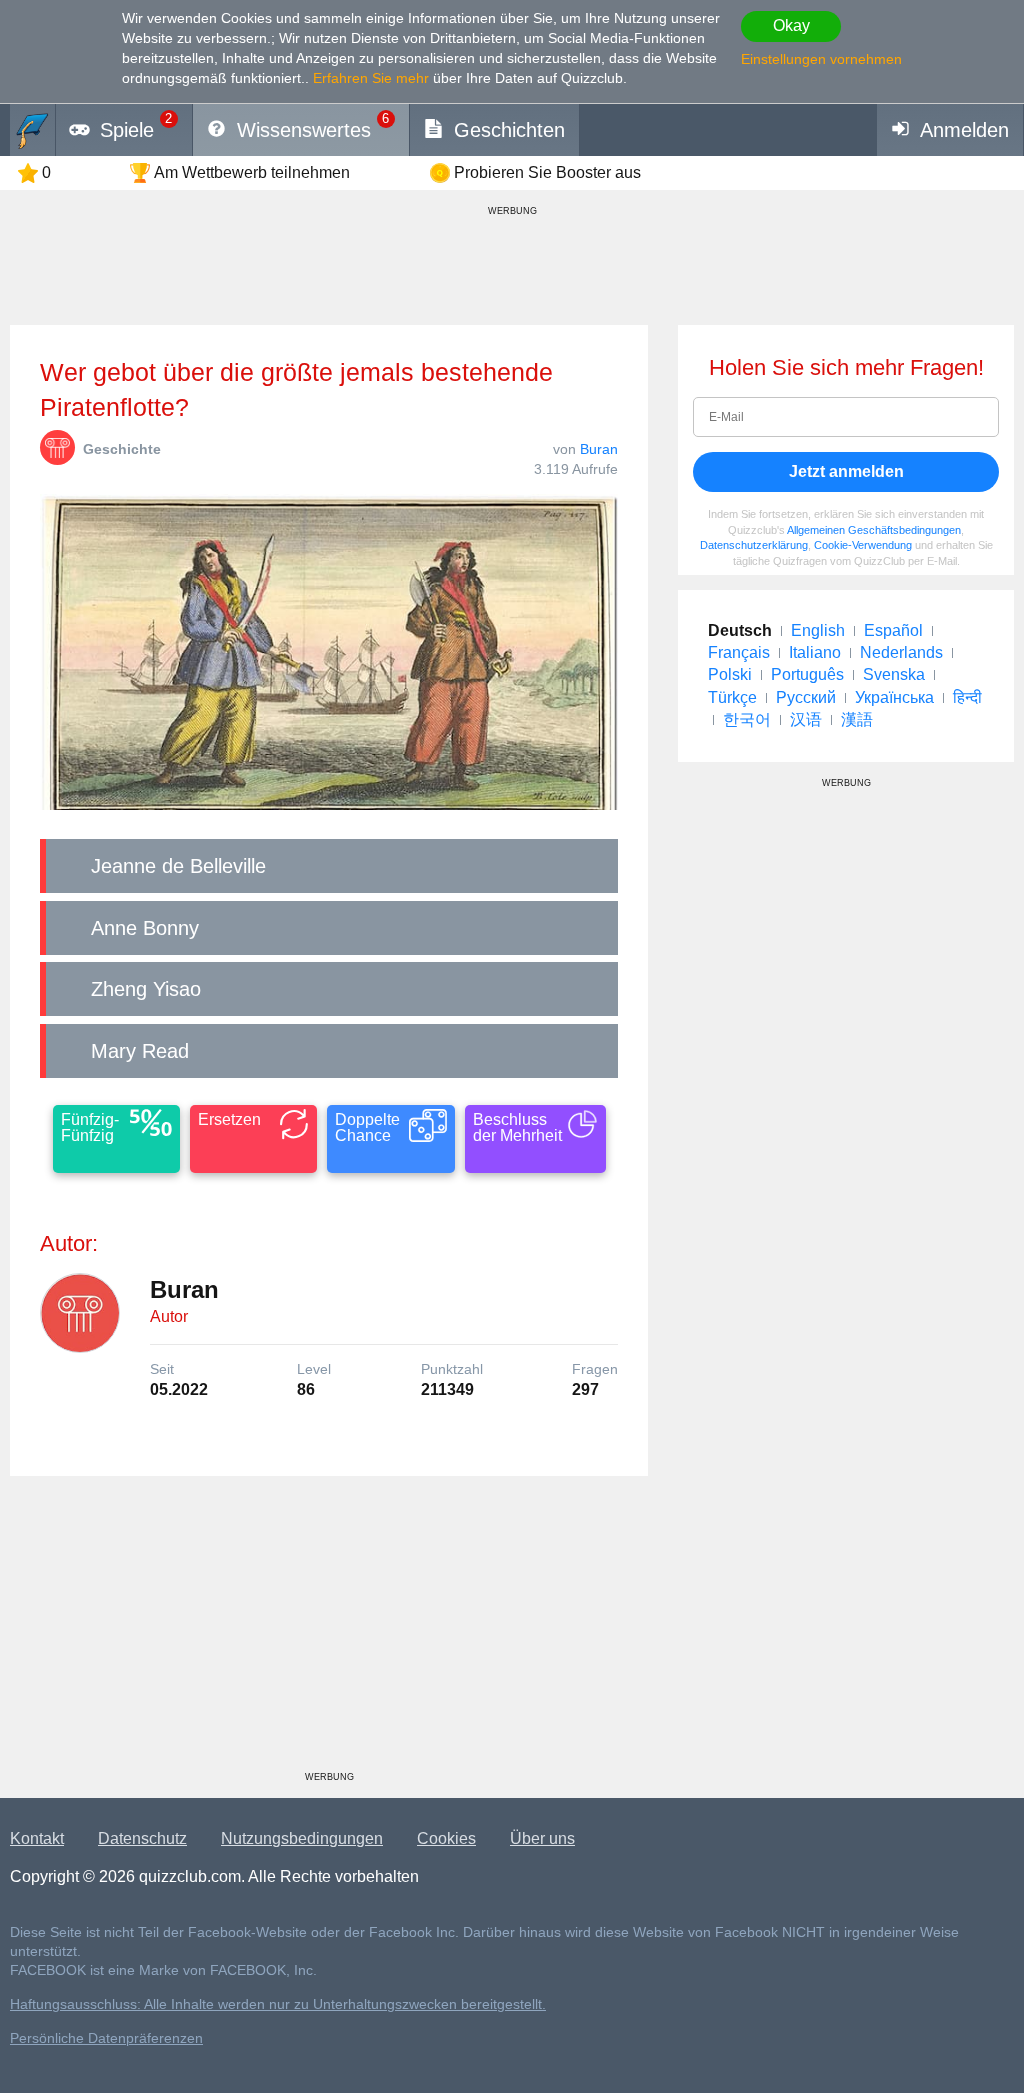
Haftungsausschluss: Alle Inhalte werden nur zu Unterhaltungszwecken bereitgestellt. (278, 2004)
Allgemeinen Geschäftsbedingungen (874, 530)
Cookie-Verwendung (863, 545)
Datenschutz (142, 1838)
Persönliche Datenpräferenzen (106, 2038)
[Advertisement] (329, 1631)
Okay (791, 25)
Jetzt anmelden (846, 471)
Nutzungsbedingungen (302, 1838)
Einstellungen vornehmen (821, 59)
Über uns (542, 1838)
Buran (599, 449)
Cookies (446, 1838)
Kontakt (37, 1838)
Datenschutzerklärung (754, 545)
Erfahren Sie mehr (371, 78)
